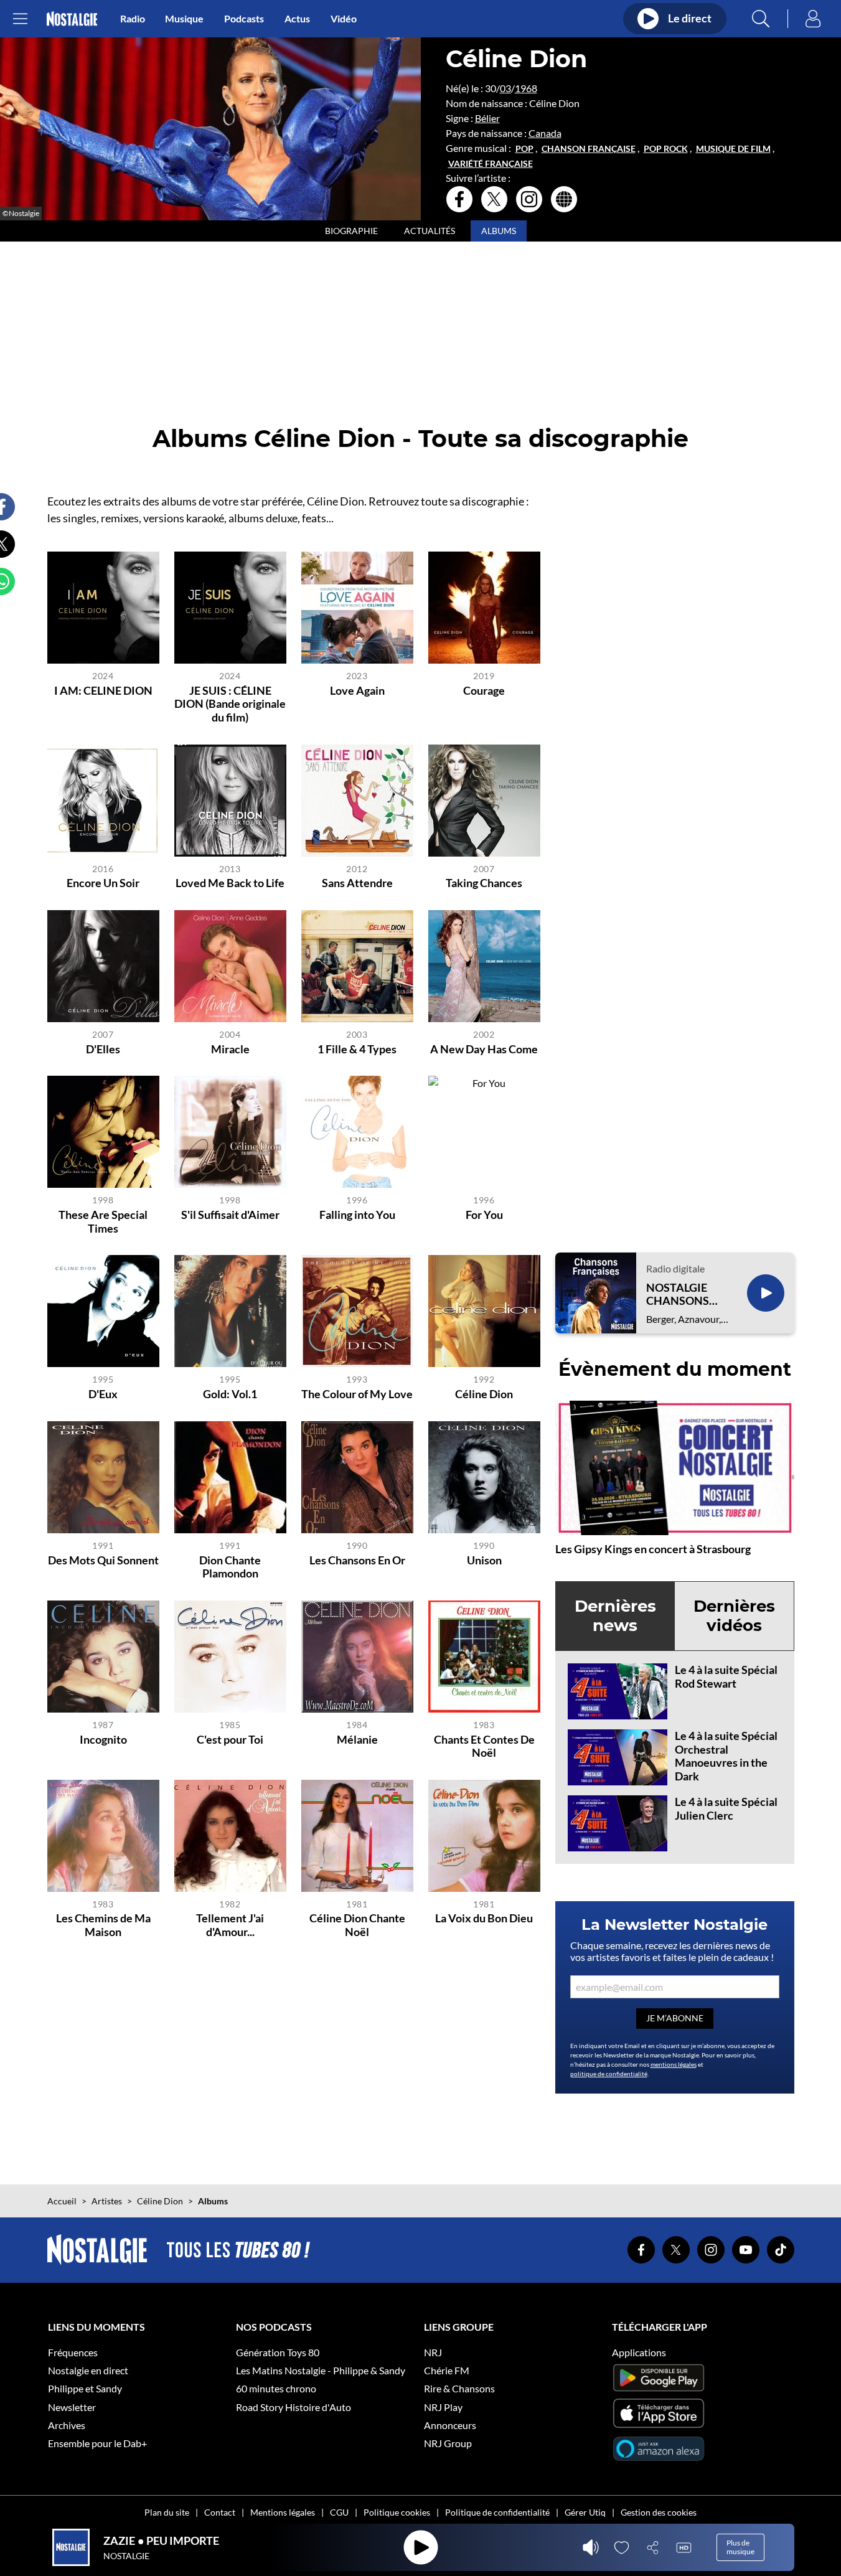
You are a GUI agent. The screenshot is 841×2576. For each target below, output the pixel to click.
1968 (526, 88)
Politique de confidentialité (497, 2512)
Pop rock (666, 149)
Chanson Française (589, 149)
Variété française (491, 164)
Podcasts (244, 18)
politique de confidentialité (609, 2074)
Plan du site (167, 2512)
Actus (297, 18)
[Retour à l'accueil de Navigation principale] (72, 19)
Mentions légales (283, 2512)
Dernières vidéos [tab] (734, 1616)
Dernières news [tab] (615, 1616)
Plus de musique (740, 2547)
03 (505, 88)
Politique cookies (397, 2512)
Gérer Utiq (585, 2512)
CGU (339, 2512)
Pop (524, 149)
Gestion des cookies (659, 2512)
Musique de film (733, 149)
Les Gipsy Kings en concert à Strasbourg (653, 1549)
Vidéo (344, 18)
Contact (220, 2512)
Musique (184, 18)
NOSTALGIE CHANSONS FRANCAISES (680, 1295)
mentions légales (674, 2064)
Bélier (487, 118)
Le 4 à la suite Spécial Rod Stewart (726, 1676)
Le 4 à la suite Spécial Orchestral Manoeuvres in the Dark (726, 1756)
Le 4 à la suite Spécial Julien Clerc (726, 1808)
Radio (133, 18)
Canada (545, 133)
